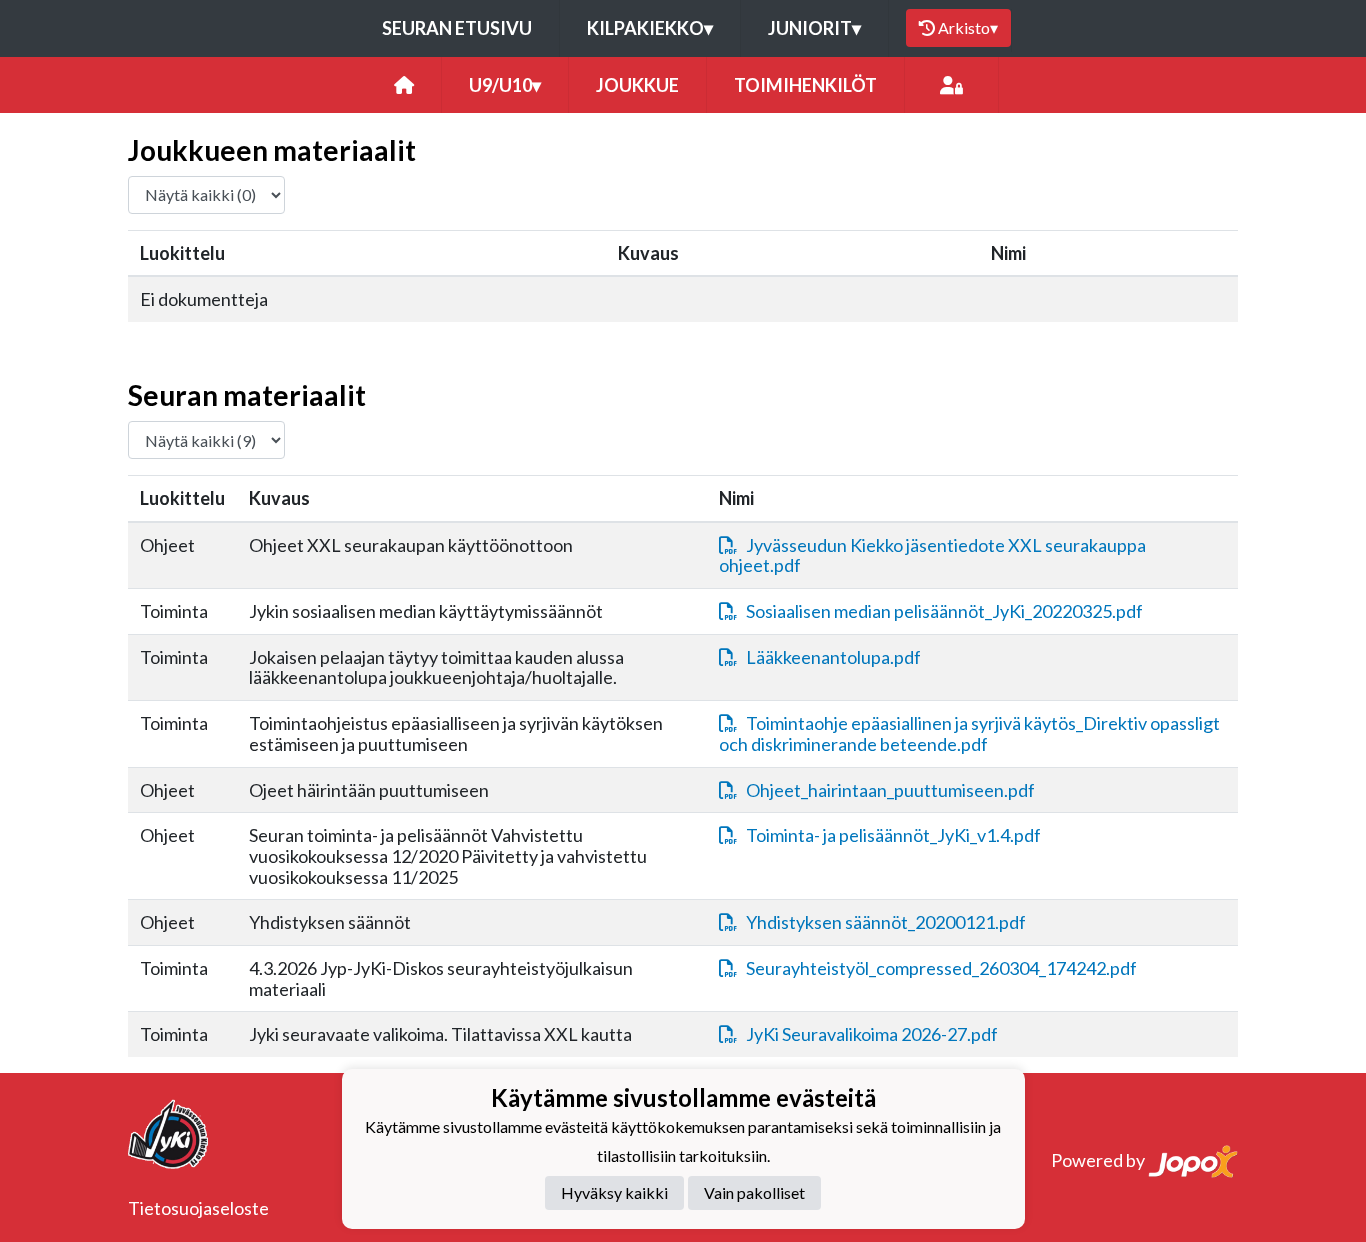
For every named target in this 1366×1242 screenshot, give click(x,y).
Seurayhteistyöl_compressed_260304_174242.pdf (941, 968)
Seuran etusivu (457, 28)
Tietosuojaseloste (198, 1208)
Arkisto (968, 27)
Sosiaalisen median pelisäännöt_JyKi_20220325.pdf (944, 611)
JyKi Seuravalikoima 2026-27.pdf (872, 1034)
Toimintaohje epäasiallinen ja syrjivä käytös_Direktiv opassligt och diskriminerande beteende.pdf (969, 733)
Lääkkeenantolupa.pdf (833, 657)
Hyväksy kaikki (614, 1192)
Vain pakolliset (754, 1192)
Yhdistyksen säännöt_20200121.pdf (886, 922)
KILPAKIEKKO (650, 28)
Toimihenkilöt (805, 85)
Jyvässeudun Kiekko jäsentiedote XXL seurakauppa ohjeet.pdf (932, 555)
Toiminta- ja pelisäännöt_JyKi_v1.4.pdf (893, 835)
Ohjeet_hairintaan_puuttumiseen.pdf (890, 790)
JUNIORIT (814, 28)
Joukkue (637, 85)
